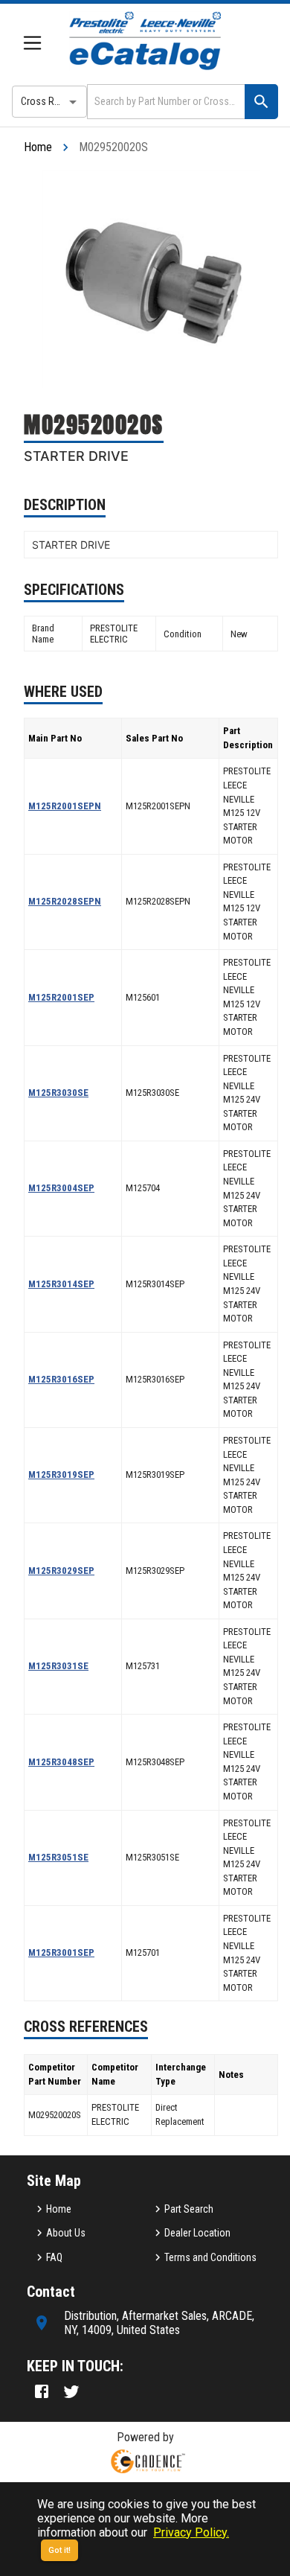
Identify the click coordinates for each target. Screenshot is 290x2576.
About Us (66, 2233)
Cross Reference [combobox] (54, 101)
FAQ (54, 2257)
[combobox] (165, 102)
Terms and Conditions (210, 2257)
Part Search (189, 2209)
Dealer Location (197, 2233)
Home (38, 147)
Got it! (59, 2550)
